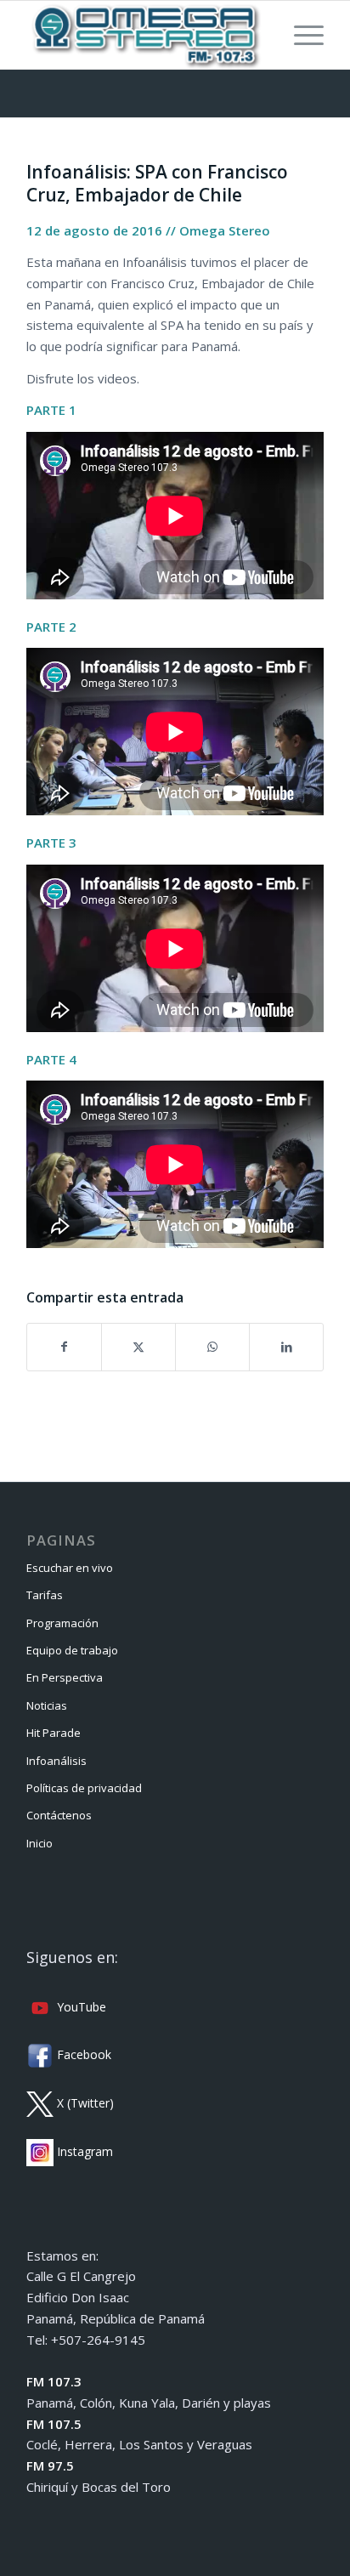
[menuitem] (300, 35)
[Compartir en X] (138, 1347)
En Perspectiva (65, 1677)
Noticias (47, 1705)
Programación (62, 1623)
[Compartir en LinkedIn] (286, 1347)
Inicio (40, 1843)
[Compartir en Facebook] (64, 1347)
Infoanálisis (56, 1761)
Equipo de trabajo (72, 1650)
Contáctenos (59, 1815)
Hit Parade (54, 1733)
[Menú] (300, 35)
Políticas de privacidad (84, 1788)
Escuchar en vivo (70, 1568)
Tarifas (45, 1595)
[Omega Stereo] (145, 35)
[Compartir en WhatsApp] (212, 1347)
